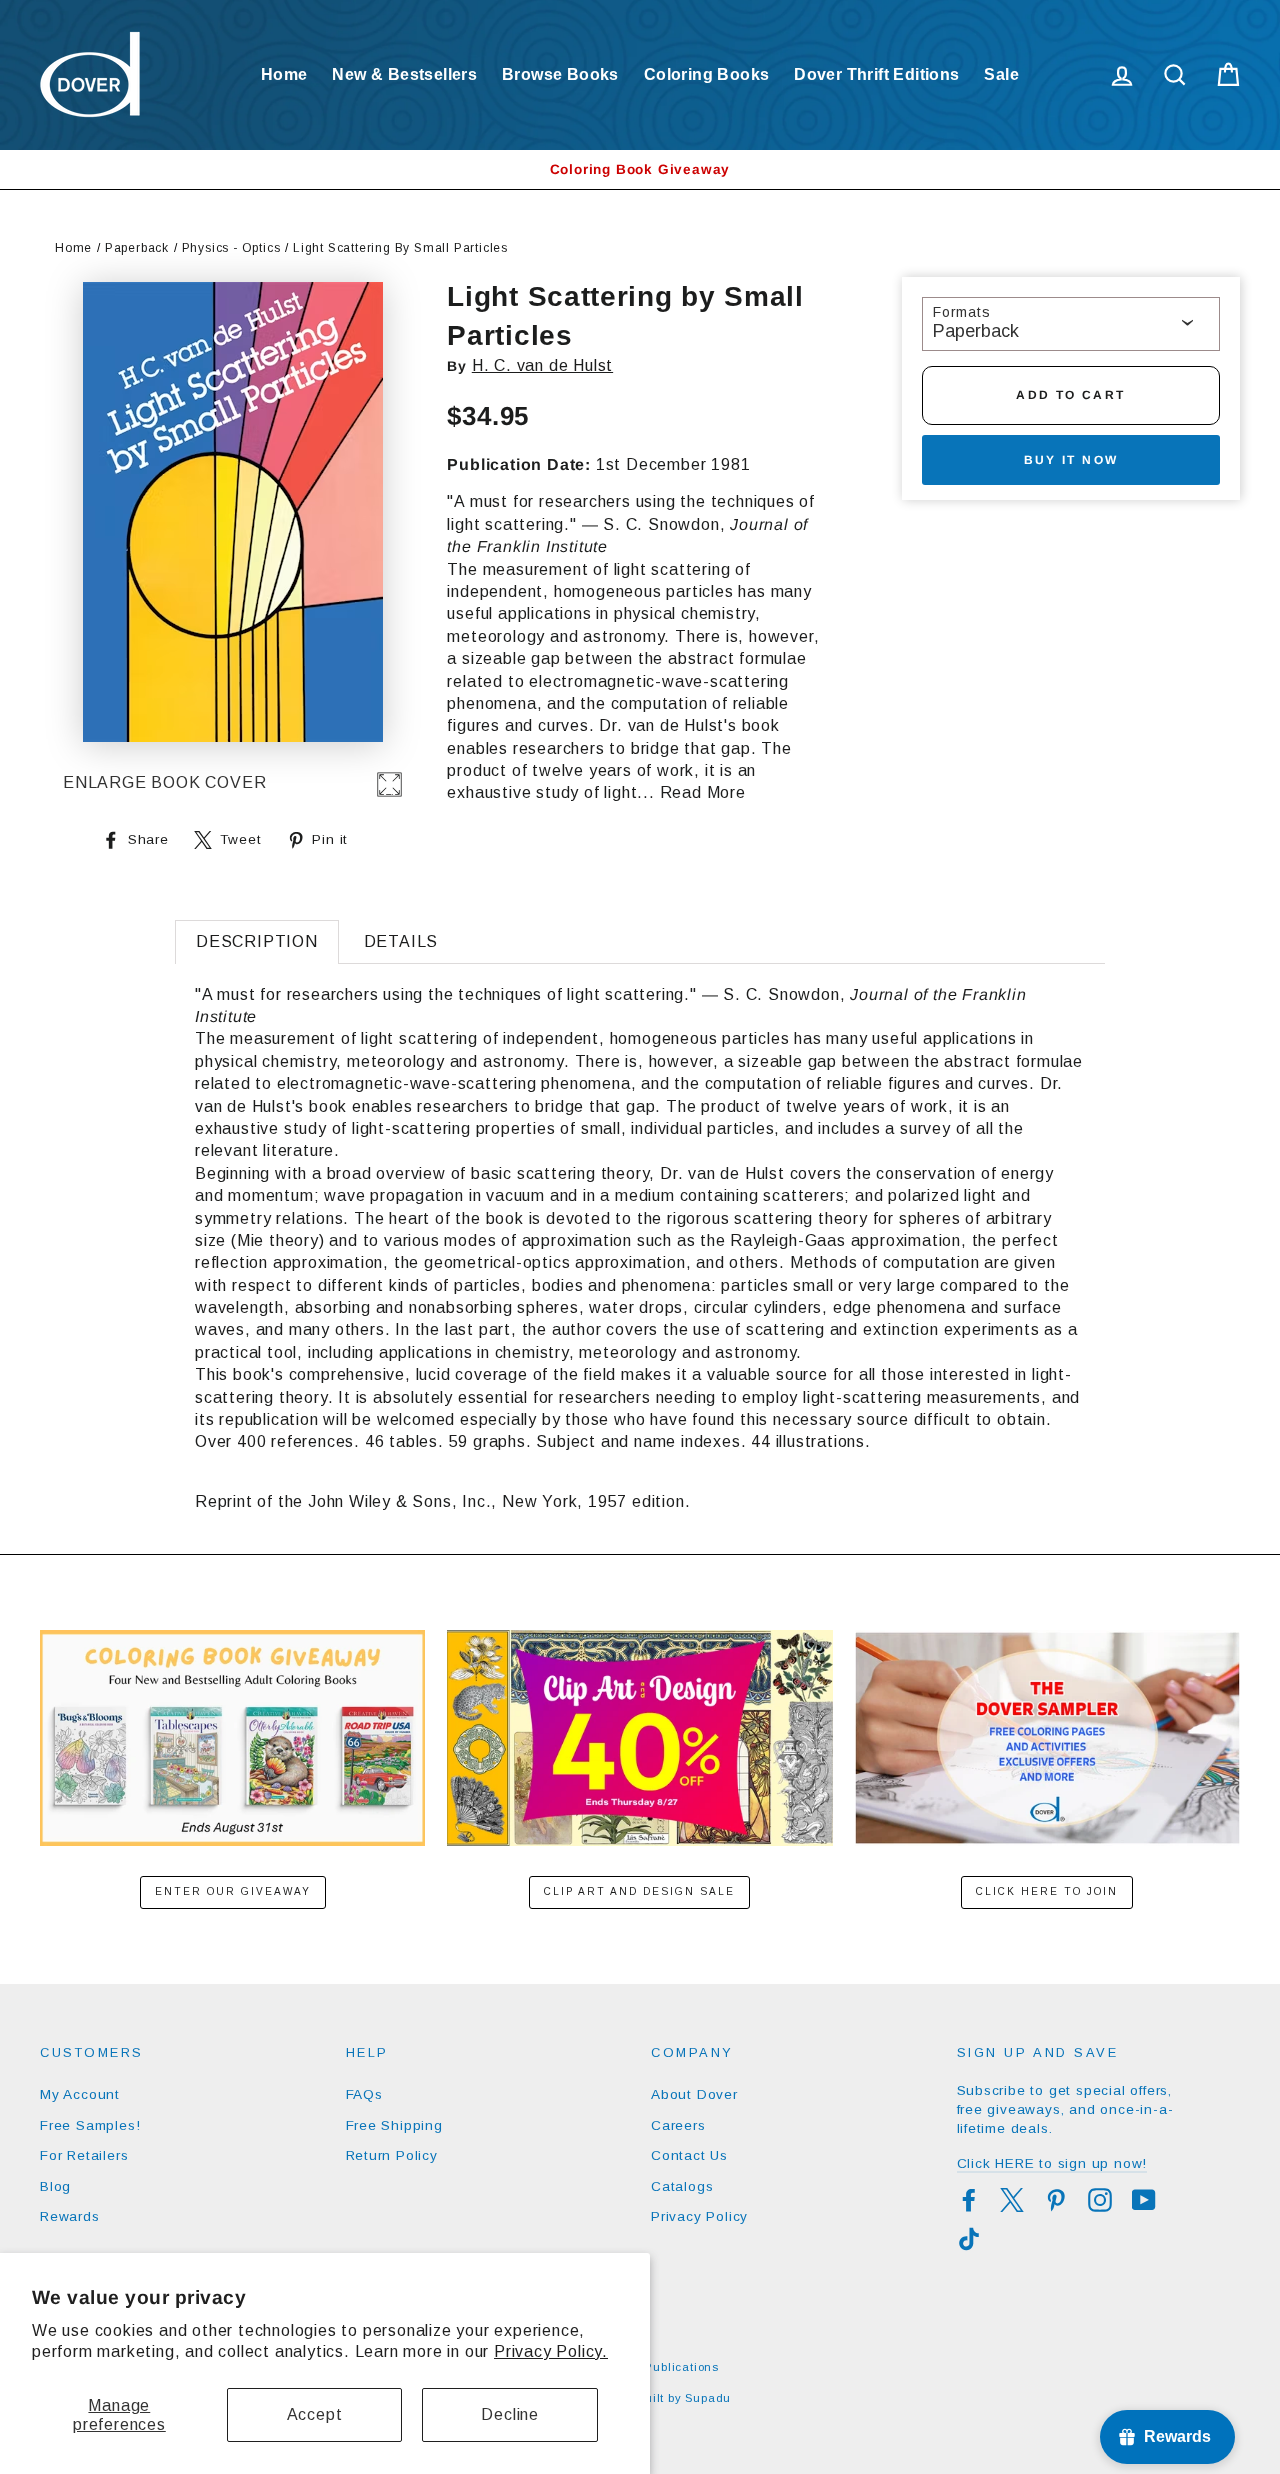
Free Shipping (394, 2125)
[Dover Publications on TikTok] (969, 2239)
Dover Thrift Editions (876, 74)
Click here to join (1047, 1891)
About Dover (694, 2094)
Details (401, 941)
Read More (703, 792)
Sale (1001, 74)
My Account (80, 2094)
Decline (510, 2414)
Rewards (70, 2216)
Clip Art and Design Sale (639, 1891)
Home (284, 74)
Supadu (708, 2398)
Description (257, 941)
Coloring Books (707, 74)
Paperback (137, 248)
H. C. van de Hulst (542, 365)
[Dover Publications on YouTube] (1144, 2200)
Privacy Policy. (551, 2351)
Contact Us (689, 2155)
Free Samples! (90, 2125)
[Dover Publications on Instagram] (1100, 2200)
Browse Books (560, 74)
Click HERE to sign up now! (1052, 2163)
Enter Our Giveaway (233, 1891)
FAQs (364, 2094)
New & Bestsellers (404, 74)
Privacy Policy (699, 2216)
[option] (640, 169)
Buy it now (1071, 460)
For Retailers (84, 2155)
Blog (55, 2186)
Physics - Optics (231, 248)
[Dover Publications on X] (1012, 2200)
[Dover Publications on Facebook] (969, 2200)
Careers (678, 2125)
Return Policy (392, 2155)
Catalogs (682, 2186)
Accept (315, 2414)
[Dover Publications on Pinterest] (1056, 2200)
